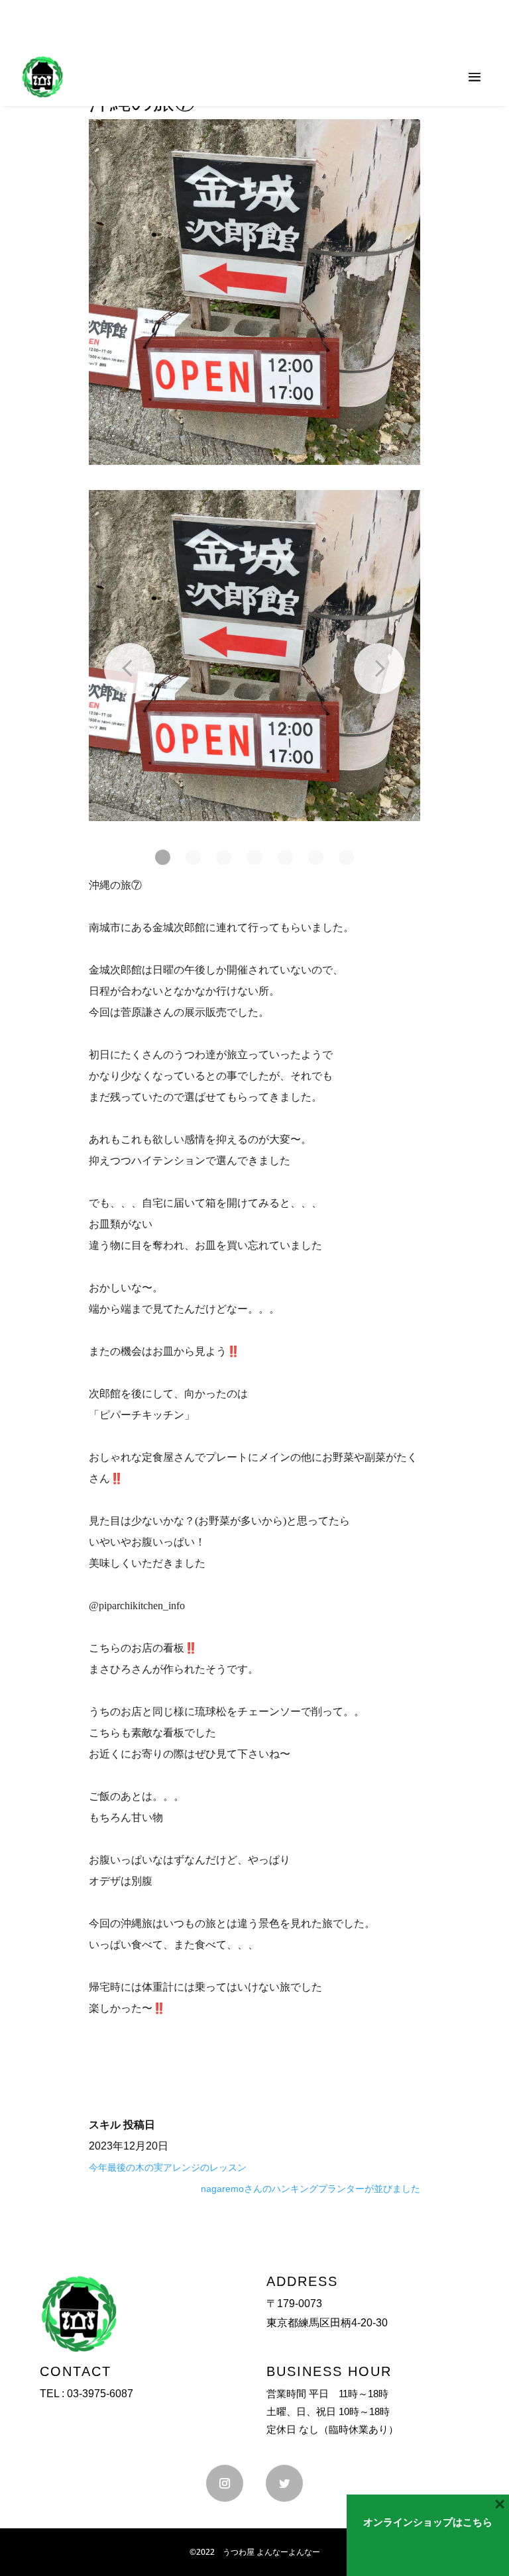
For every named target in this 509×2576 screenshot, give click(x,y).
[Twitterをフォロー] (284, 2483)
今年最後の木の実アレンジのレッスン (168, 2167)
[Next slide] (379, 669)
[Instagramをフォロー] (225, 2483)
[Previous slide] (130, 669)
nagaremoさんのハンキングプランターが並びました (311, 2189)
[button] (163, 857)
